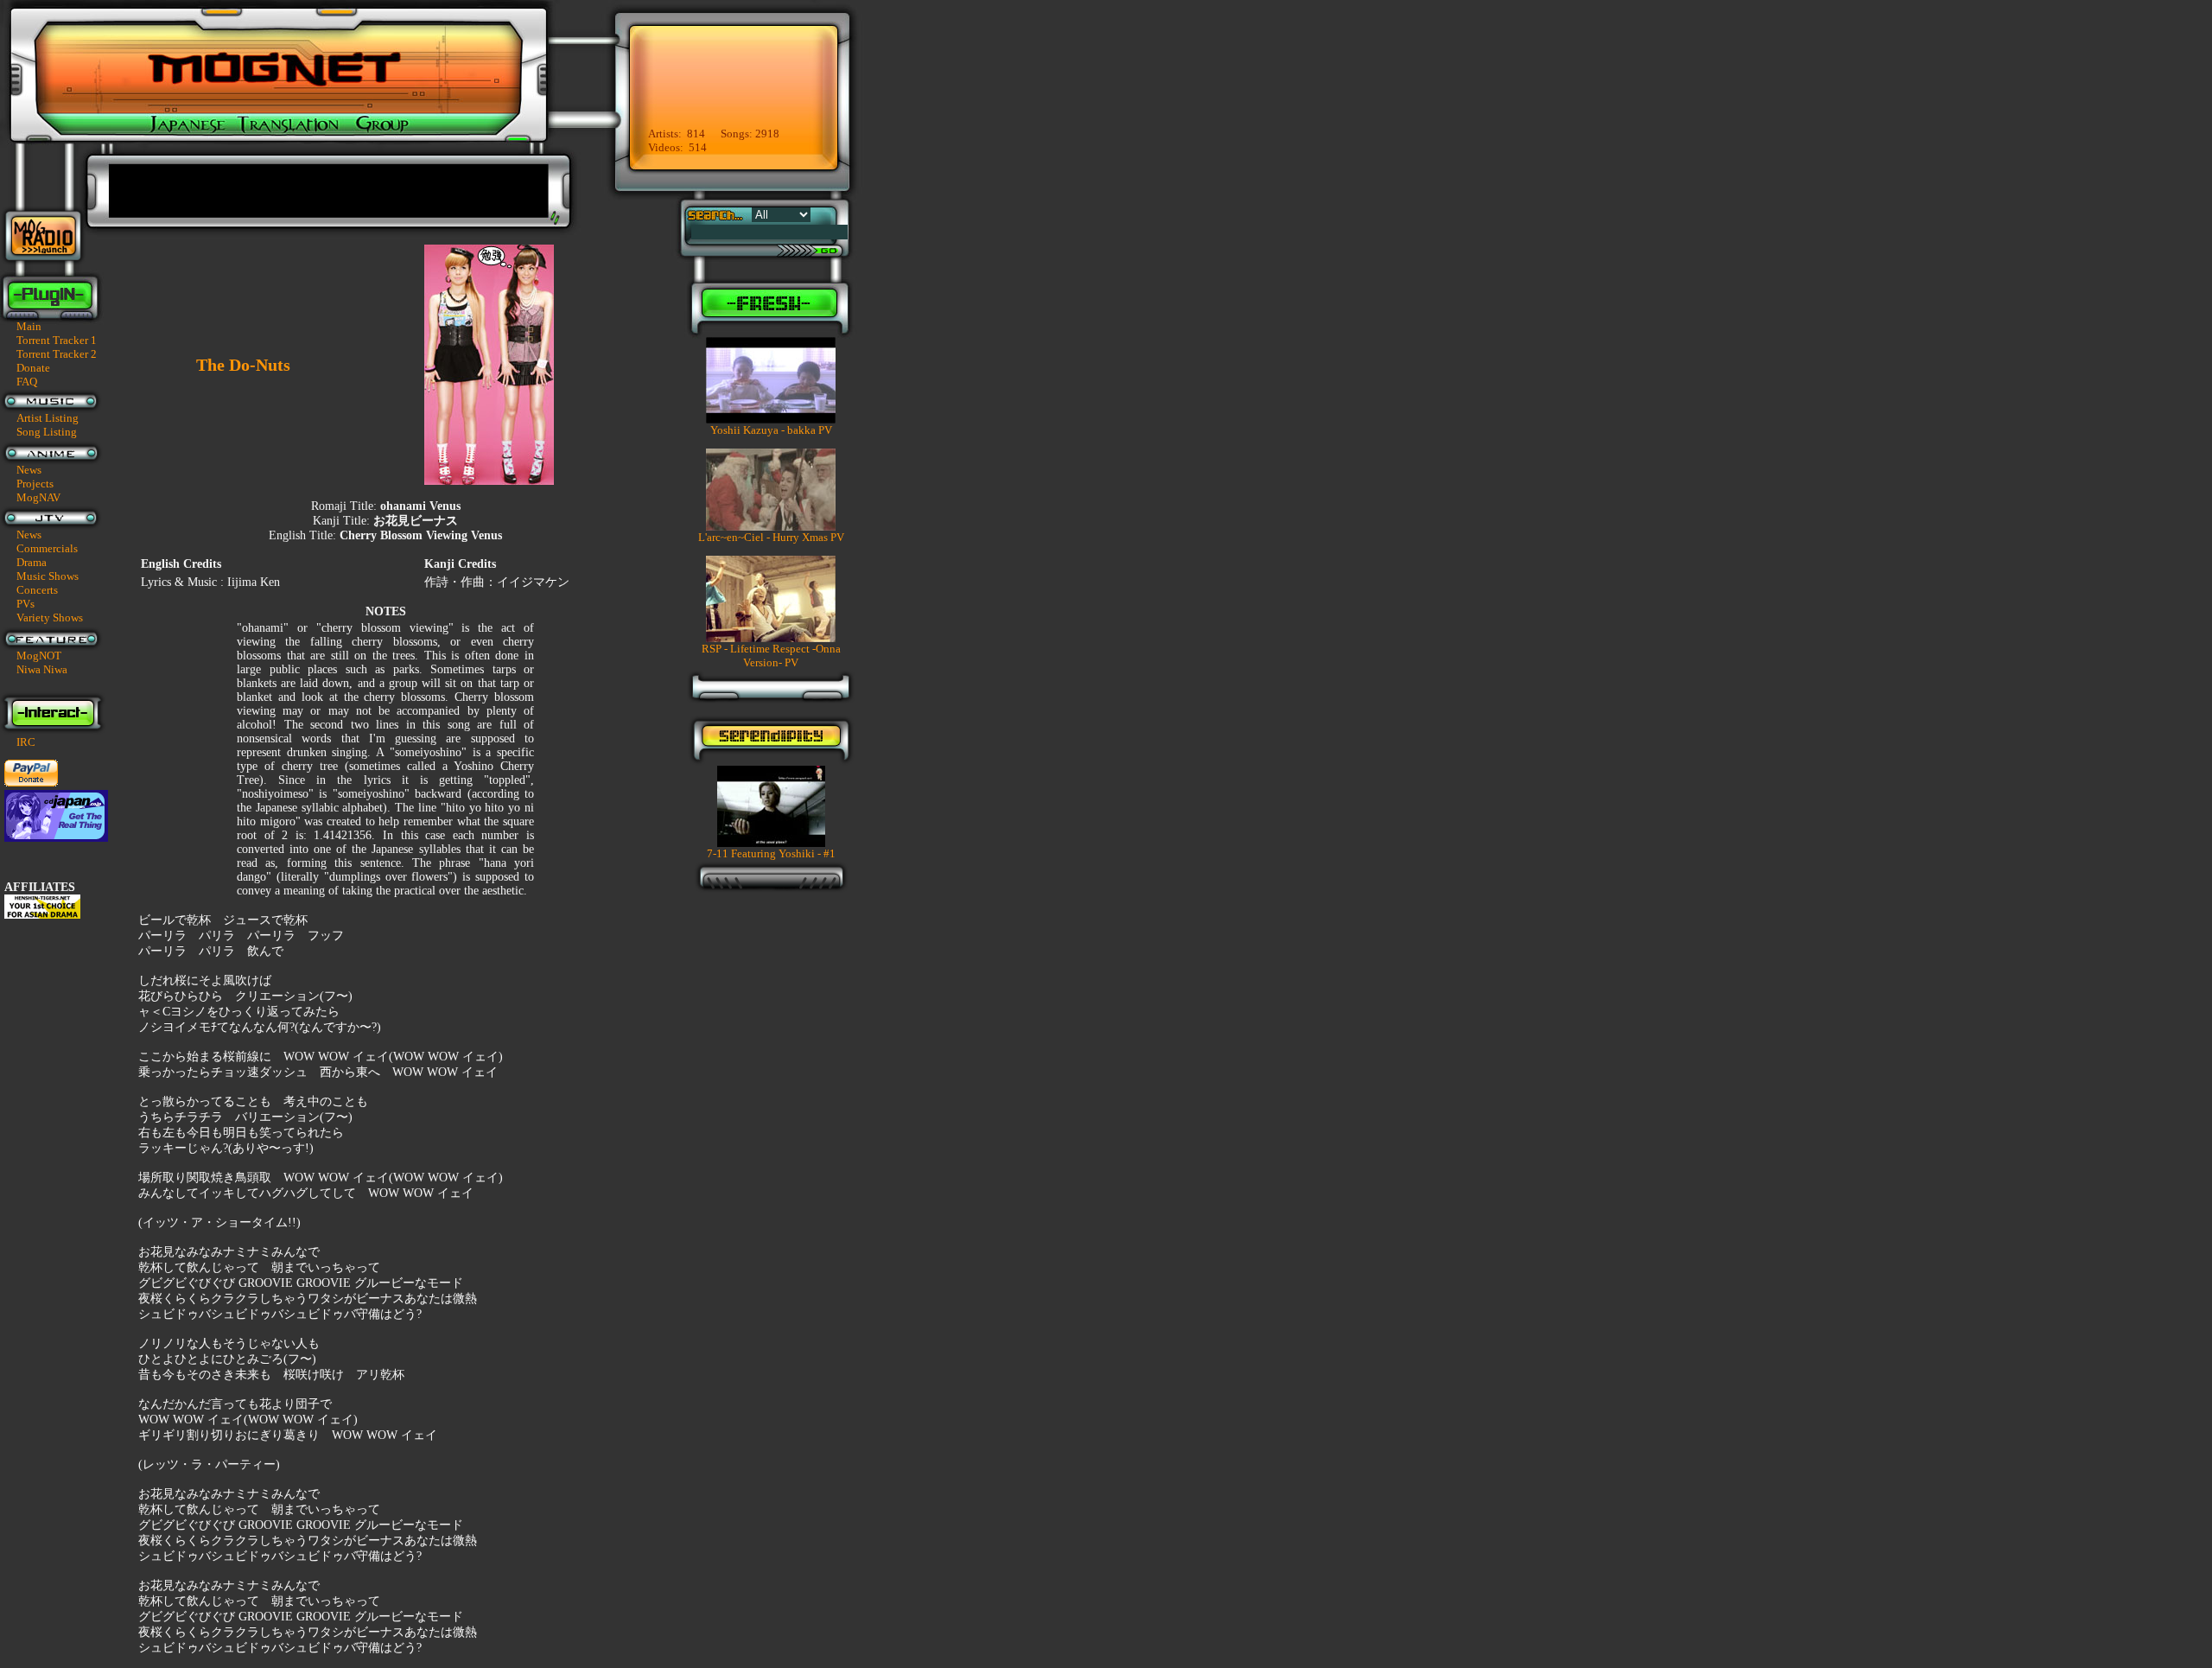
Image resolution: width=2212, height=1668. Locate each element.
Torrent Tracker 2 (57, 354)
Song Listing (47, 432)
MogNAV (38, 497)
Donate (33, 368)
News (29, 470)
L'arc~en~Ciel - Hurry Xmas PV (771, 537)
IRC (26, 742)
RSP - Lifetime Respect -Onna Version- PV (771, 656)
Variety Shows (50, 618)
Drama (32, 562)
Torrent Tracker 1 (57, 340)
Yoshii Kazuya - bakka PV (771, 430)
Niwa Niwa (42, 669)
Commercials (47, 548)
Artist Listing (48, 418)
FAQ (27, 382)
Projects (35, 484)
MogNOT (39, 656)
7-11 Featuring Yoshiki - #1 (771, 853)
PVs (25, 604)
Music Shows (48, 576)
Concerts (37, 590)
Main (29, 326)
